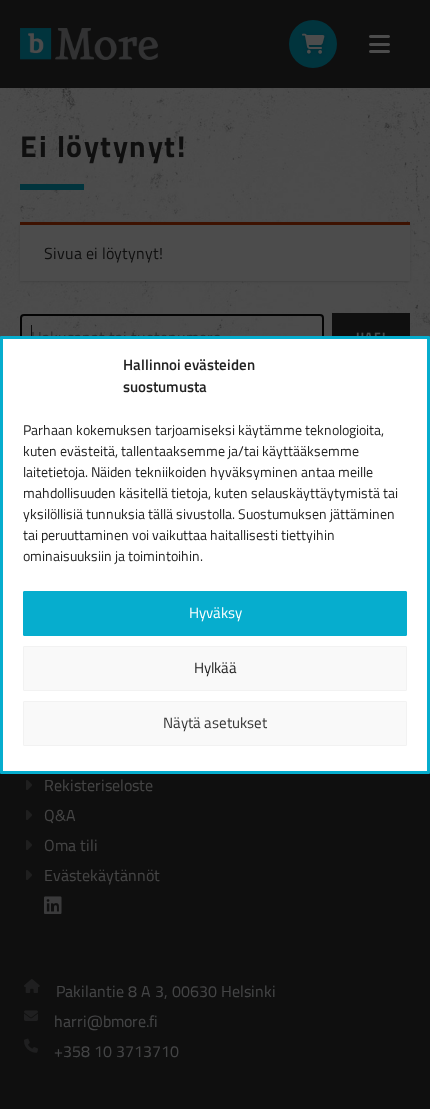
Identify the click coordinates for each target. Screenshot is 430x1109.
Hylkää (215, 667)
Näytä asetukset (215, 722)
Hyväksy (215, 612)
